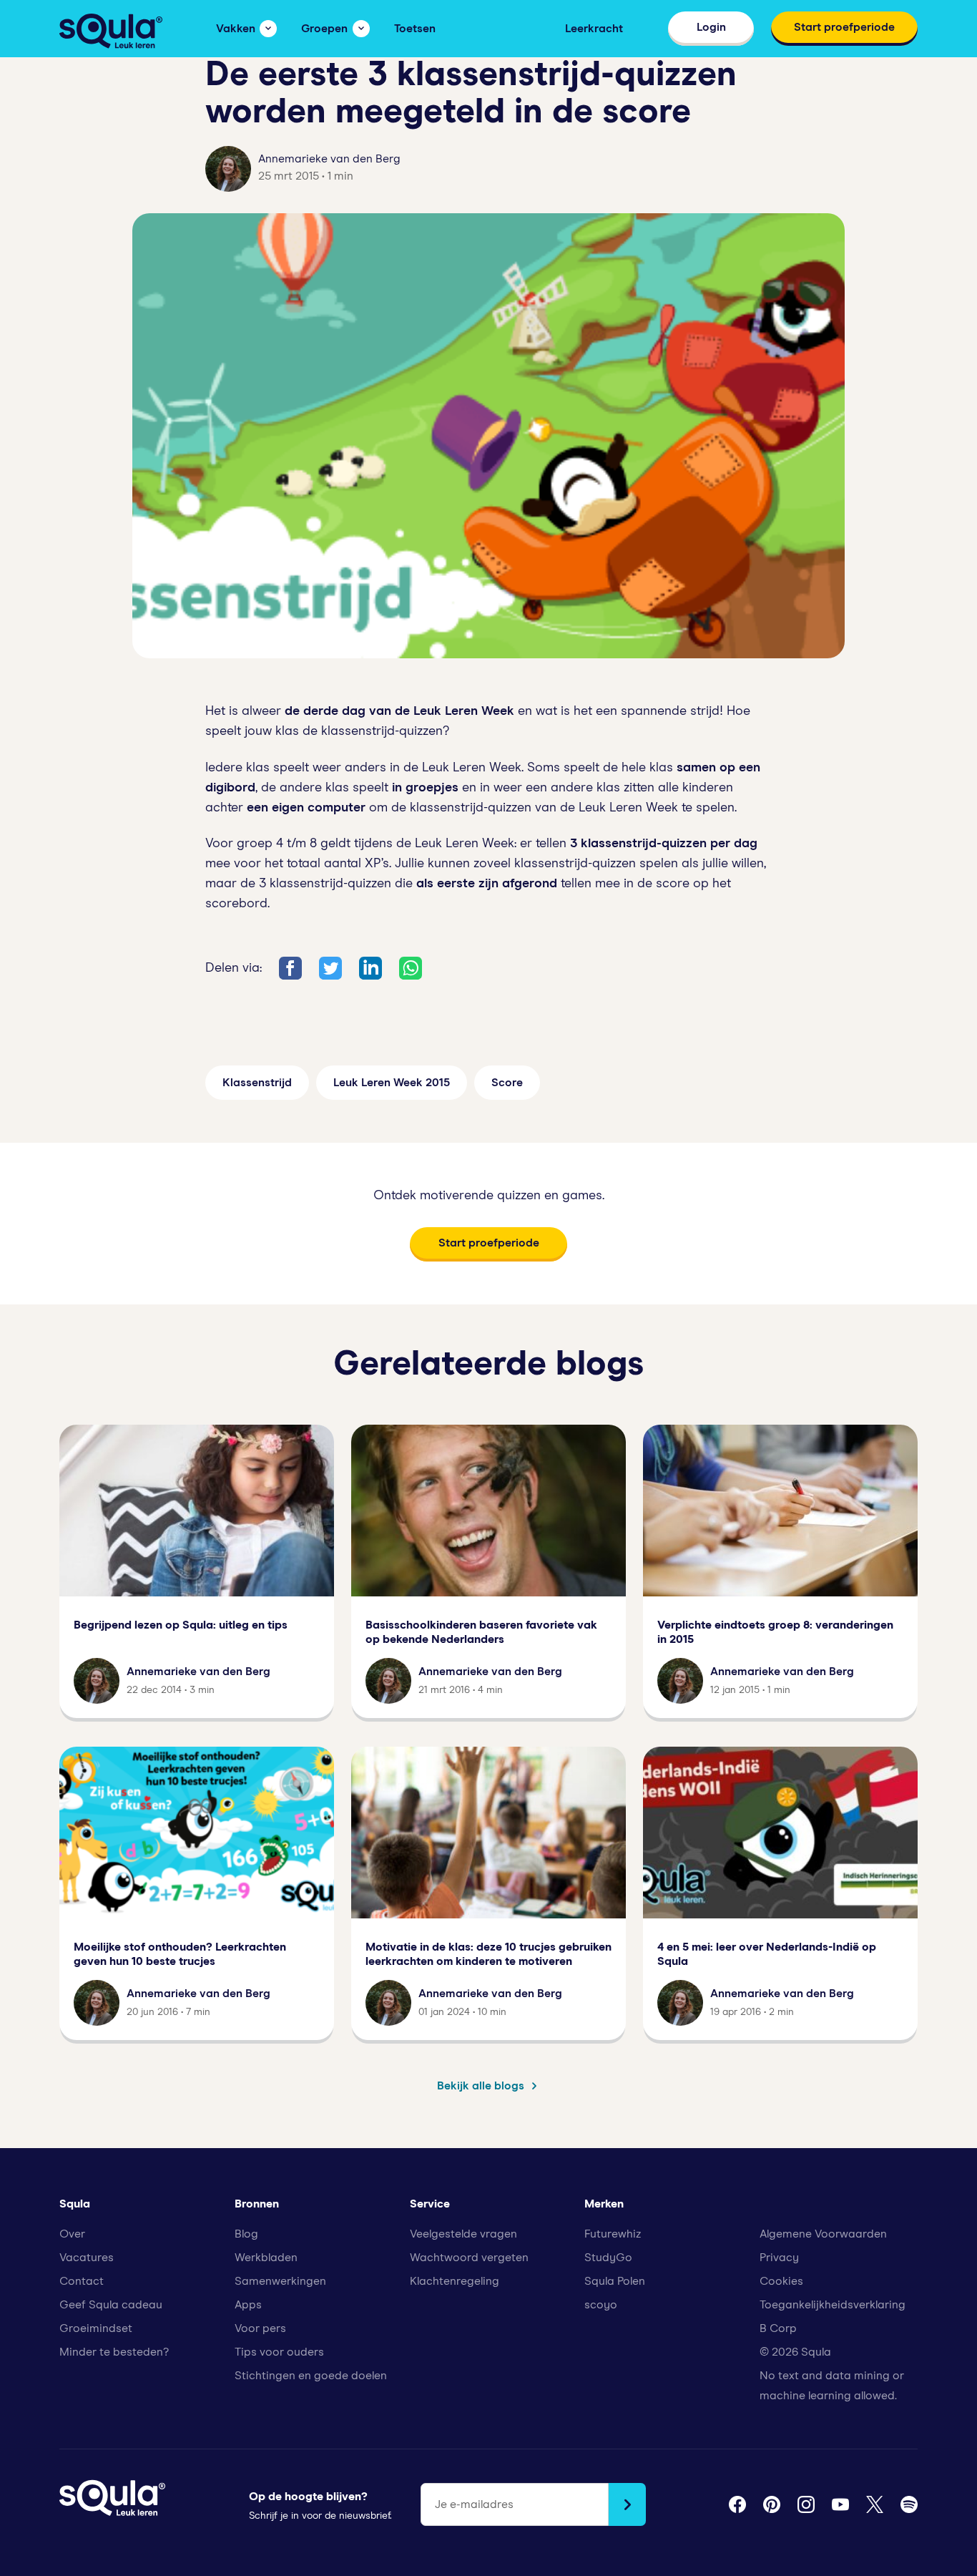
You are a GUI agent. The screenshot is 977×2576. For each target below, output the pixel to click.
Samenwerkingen (280, 2281)
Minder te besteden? (114, 2352)
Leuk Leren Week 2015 (392, 1083)
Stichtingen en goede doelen (311, 2376)
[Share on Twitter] (330, 968)
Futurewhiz (613, 2234)
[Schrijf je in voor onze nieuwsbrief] (627, 2504)
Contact (82, 2281)
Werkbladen (266, 2258)
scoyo (601, 2305)
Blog (246, 2234)
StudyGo (608, 2258)
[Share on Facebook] (290, 968)
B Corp (778, 2328)
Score (507, 1083)
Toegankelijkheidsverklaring (833, 2305)
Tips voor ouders (279, 2352)
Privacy (779, 2258)
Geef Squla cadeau (111, 2305)
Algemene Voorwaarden (823, 2234)
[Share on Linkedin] (370, 968)
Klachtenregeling (455, 2281)
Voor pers (260, 2328)
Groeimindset (96, 2328)
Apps (248, 2305)
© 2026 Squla (795, 2352)
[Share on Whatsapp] (411, 968)
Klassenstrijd (257, 1083)
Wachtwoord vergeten (469, 2258)
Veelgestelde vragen (463, 2234)
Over (72, 2234)
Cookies (781, 2281)
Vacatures (87, 2258)
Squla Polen (615, 2281)
